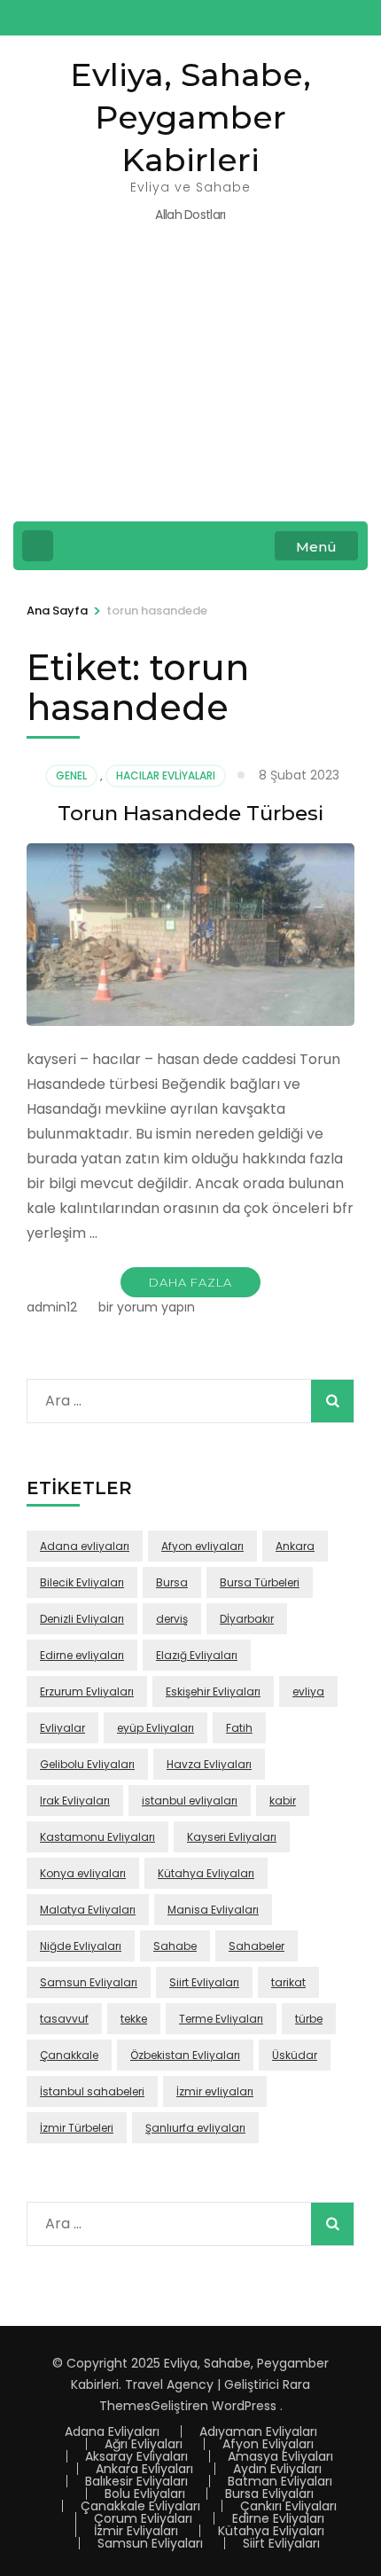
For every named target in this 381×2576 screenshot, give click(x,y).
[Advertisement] (190, 384)
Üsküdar (295, 2055)
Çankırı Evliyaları (288, 2506)
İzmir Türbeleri (77, 2128)
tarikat (288, 1982)
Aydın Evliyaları (277, 2469)
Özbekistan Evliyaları (185, 2055)
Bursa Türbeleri (260, 1582)
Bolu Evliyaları (145, 2494)
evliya (308, 1691)
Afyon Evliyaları (268, 2444)
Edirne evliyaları (82, 1655)
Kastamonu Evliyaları (97, 1837)
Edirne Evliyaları (278, 2518)
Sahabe (175, 1946)
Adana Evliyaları (112, 2431)
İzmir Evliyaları (136, 2531)
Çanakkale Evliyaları (140, 2506)
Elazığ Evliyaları (197, 1655)
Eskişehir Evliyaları (213, 1691)
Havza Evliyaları (209, 1764)
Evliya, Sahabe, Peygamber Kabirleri (190, 117)
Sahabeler (257, 1946)
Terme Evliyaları (221, 2019)
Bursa (172, 1582)
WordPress (244, 2406)
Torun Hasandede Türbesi (190, 813)
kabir (283, 1801)
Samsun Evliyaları (89, 1982)
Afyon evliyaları (202, 1546)
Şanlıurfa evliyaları (195, 2128)
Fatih (239, 1728)
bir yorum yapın (145, 1307)
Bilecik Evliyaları (82, 1582)
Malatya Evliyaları (88, 1910)
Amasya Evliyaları (280, 2456)
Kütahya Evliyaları (206, 1873)
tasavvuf (64, 2019)
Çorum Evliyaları (143, 2518)
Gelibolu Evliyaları (87, 1764)
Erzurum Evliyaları (87, 1691)
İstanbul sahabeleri (92, 2091)
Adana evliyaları (85, 1546)
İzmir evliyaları (215, 2091)
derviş (172, 1619)
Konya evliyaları (83, 1873)
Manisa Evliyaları (213, 1910)
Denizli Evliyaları (82, 1619)
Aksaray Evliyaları (136, 2456)
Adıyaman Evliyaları (258, 2431)
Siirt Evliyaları (204, 1982)
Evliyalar (62, 1728)
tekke (134, 2019)
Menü (316, 547)
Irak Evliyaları (75, 1801)
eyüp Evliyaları (156, 1728)
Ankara (295, 1546)
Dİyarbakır (247, 1619)
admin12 (52, 1307)
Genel (71, 775)
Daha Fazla (190, 1282)
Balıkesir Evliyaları (136, 2481)
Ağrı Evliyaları (144, 2444)
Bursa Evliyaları (269, 2494)
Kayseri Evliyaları (232, 1837)
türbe (309, 2019)
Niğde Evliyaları (81, 1946)
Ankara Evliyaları (144, 2469)
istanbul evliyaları (190, 1801)
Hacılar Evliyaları (166, 775)
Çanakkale (69, 2055)
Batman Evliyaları (280, 2481)
